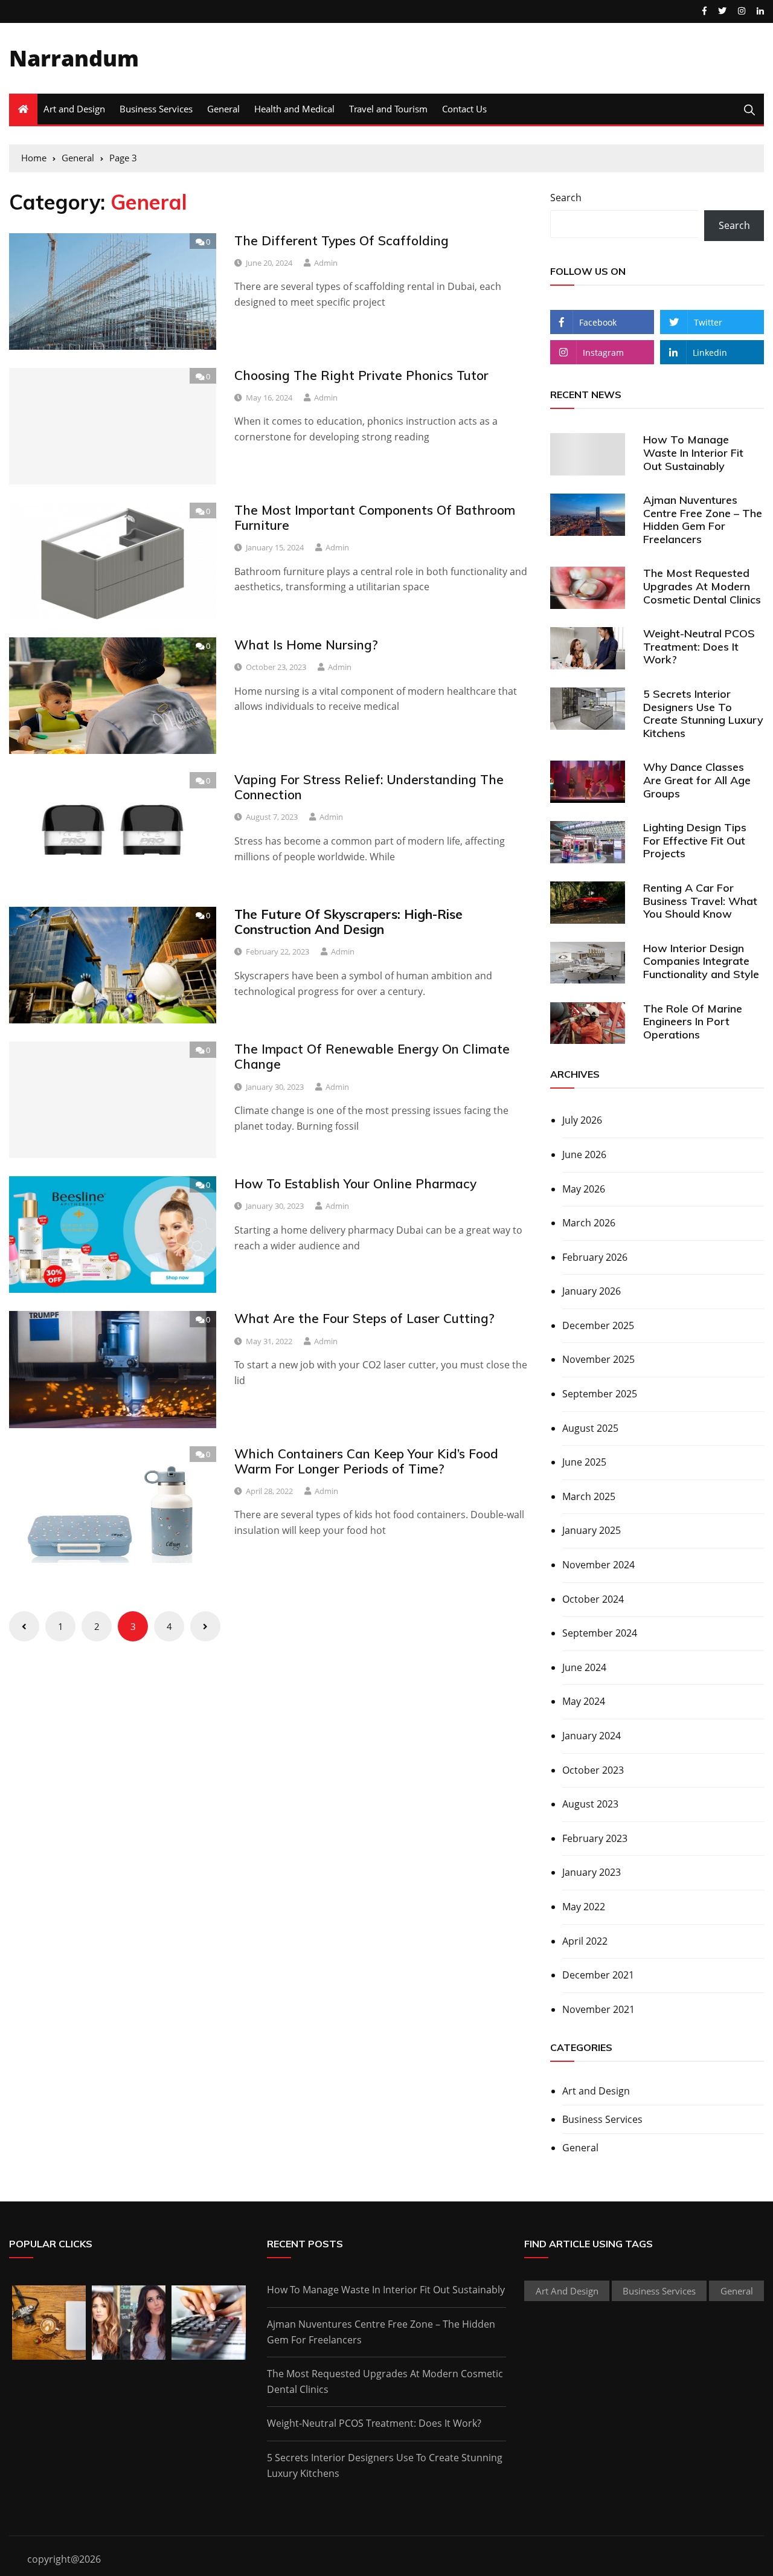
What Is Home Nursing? (306, 645)
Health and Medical (294, 109)
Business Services (156, 109)
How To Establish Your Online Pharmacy (355, 1183)
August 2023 (590, 1804)
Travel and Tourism (388, 109)
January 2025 (592, 1530)
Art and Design (74, 109)
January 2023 (592, 1872)
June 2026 (584, 1154)
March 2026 (589, 1223)
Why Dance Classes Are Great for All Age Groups (697, 780)
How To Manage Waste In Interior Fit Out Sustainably (693, 452)
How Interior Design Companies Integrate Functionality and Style (701, 961)
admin (326, 263)
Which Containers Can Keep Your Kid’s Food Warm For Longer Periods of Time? (366, 1461)
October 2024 (593, 1599)
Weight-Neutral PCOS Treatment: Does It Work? (699, 646)
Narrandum (74, 58)
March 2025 (589, 1496)
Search (566, 198)
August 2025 (590, 1428)
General (223, 109)
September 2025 (600, 1394)
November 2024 (598, 1565)
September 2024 (600, 1633)
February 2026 (595, 1257)
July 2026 (582, 1120)
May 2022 (584, 1907)
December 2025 (598, 1325)
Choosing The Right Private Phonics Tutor (361, 375)
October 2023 (593, 1770)
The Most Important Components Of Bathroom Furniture (375, 517)
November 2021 (598, 2009)
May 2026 (584, 1189)
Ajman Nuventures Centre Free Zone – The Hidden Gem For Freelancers (703, 520)
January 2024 (592, 1736)
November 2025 (598, 1359)
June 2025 (584, 1462)
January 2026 (592, 1291)
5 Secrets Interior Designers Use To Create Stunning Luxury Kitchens (703, 713)
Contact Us (464, 109)
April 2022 (585, 1941)
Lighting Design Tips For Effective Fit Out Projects (695, 840)
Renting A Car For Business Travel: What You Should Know (700, 901)
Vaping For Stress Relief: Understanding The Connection (369, 787)
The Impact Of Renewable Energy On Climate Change (372, 1056)
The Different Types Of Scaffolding (342, 240)
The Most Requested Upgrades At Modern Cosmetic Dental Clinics (702, 586)
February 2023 (595, 1838)
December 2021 (598, 1975)
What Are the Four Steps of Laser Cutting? (364, 1318)
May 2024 (584, 1701)
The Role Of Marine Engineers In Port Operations (693, 1022)
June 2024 (584, 1667)
